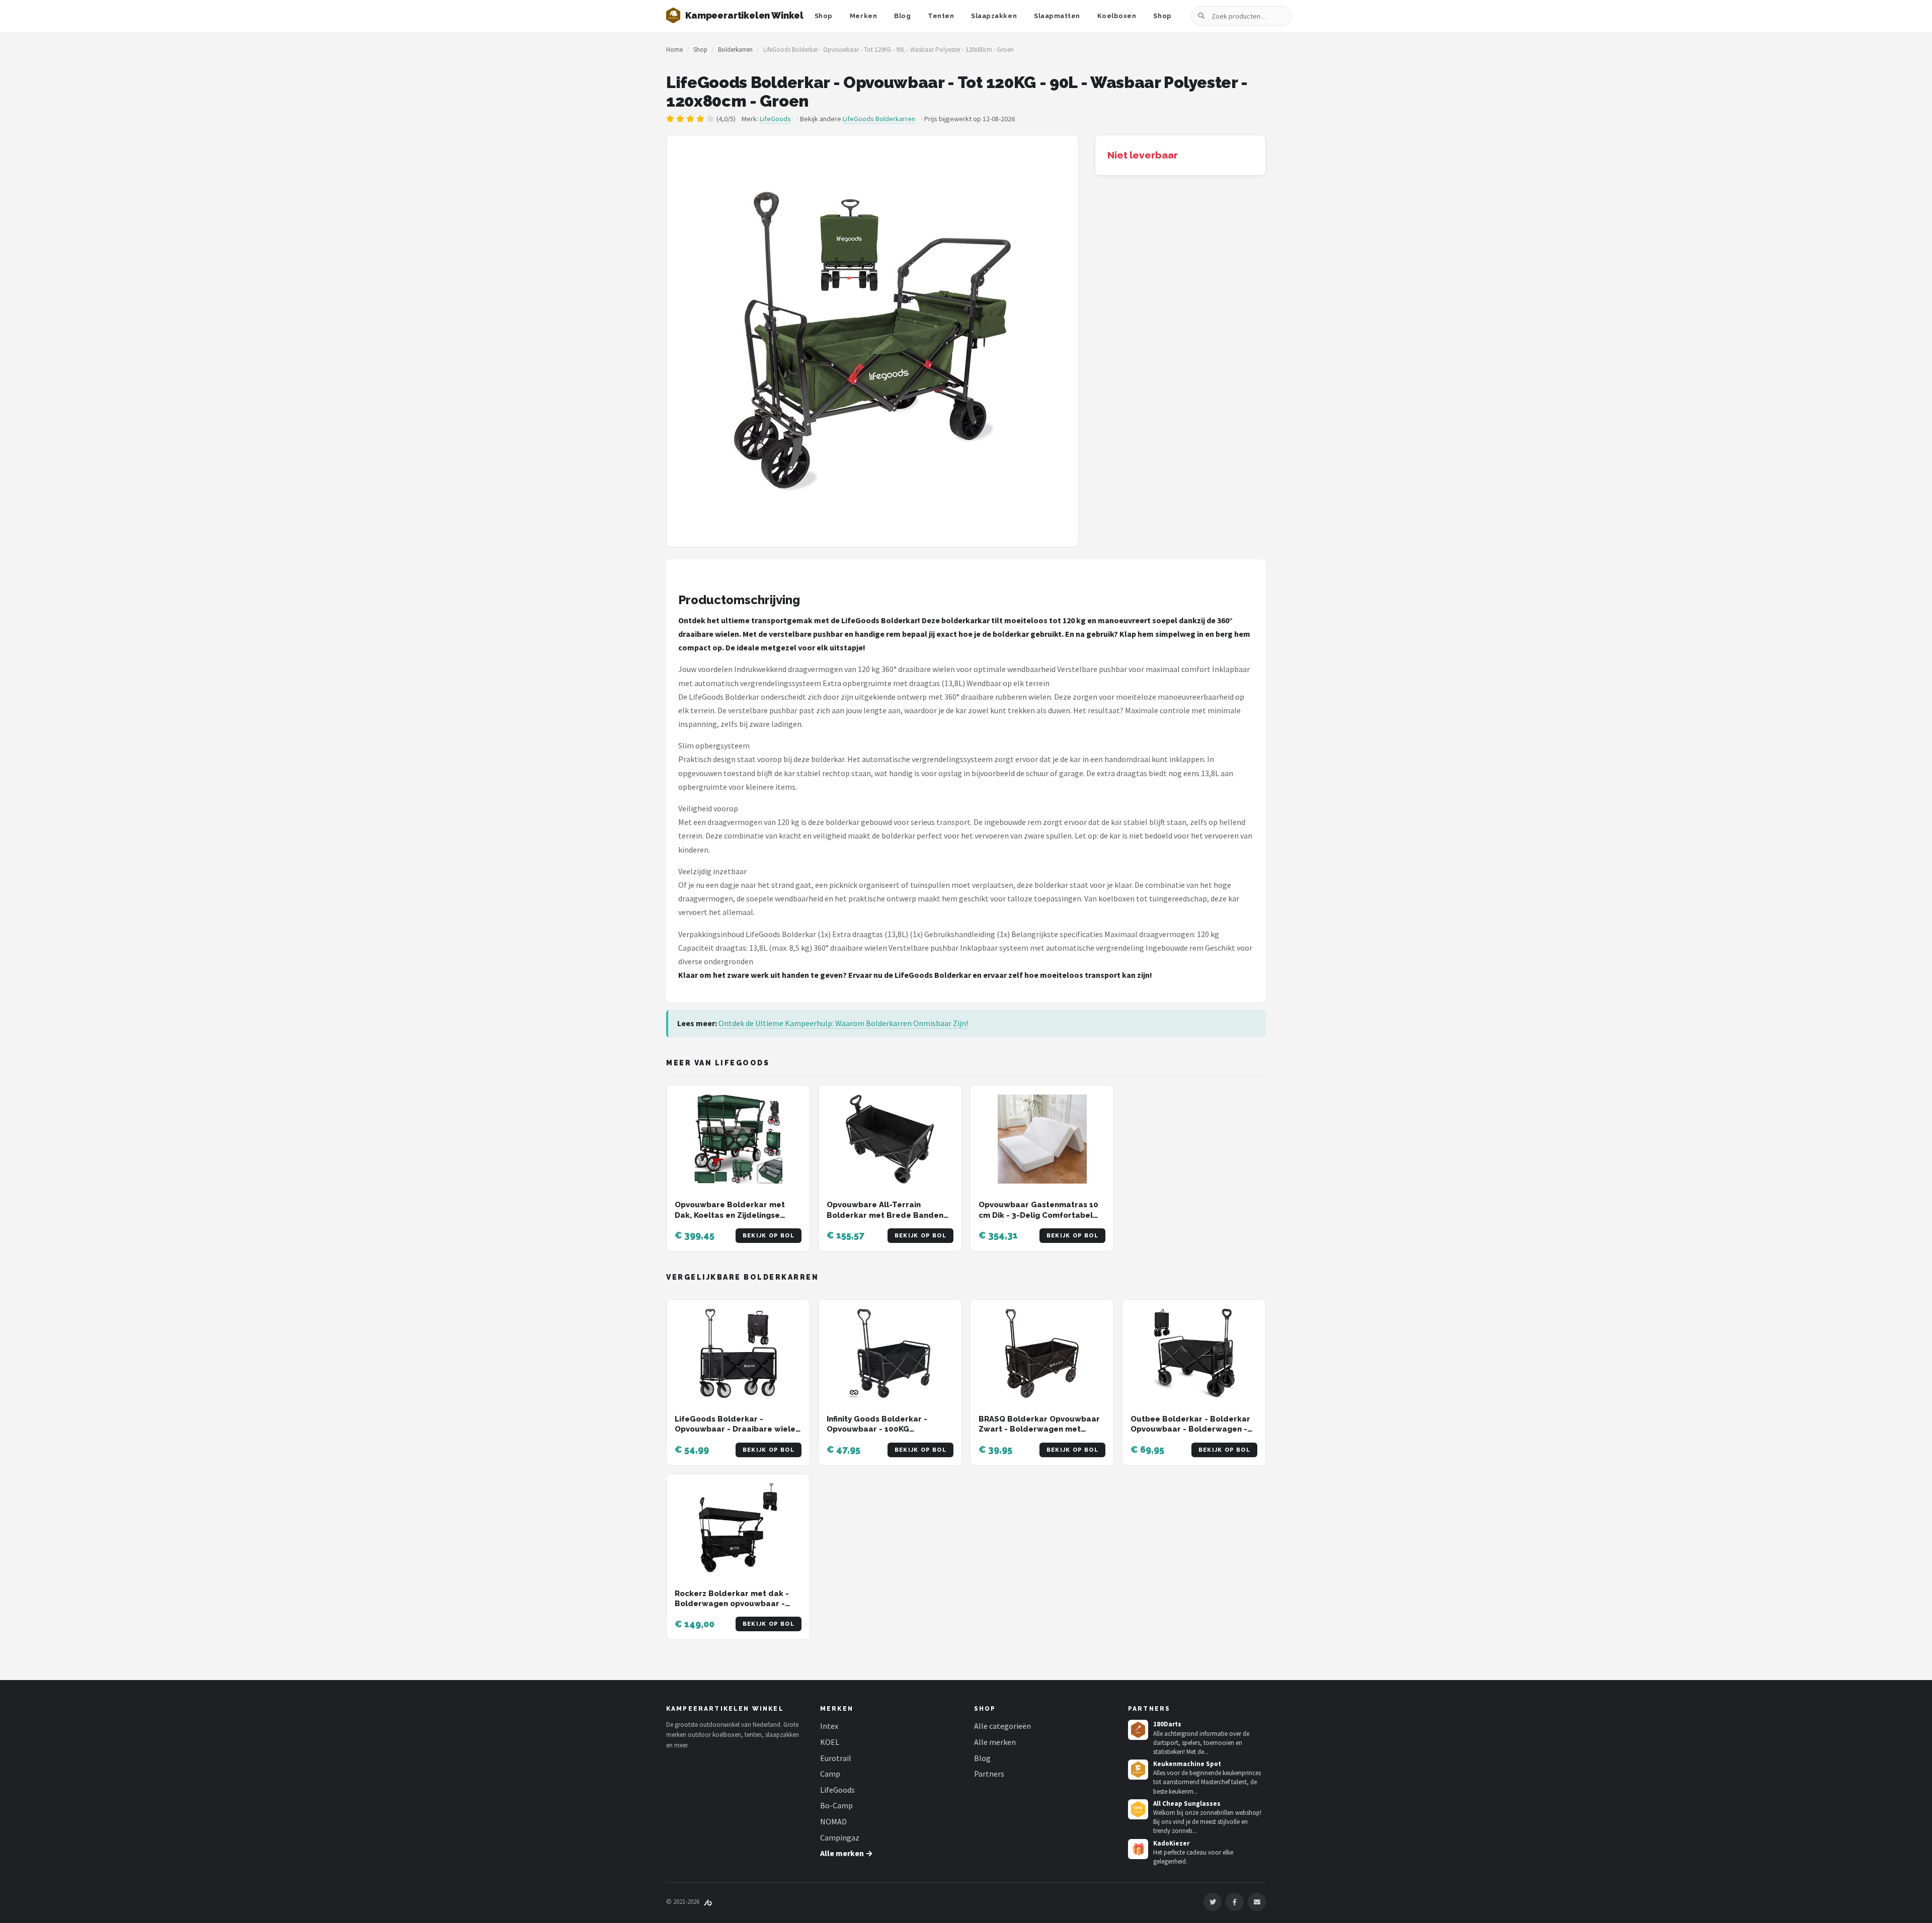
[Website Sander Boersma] (708, 1902)
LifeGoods (775, 119)
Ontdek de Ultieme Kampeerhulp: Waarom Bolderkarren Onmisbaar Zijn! (843, 1023)
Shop (824, 16)
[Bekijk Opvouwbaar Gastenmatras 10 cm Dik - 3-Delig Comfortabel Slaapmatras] (1042, 1139)
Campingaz (840, 1837)
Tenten (941, 16)
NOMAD (833, 1821)
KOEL (830, 1742)
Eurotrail (836, 1758)
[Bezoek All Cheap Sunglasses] (1138, 1809)
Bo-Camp (836, 1805)
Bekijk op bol (769, 1236)
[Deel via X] (1213, 1902)
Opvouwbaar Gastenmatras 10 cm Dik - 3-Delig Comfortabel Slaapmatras (1038, 1215)
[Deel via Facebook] (1235, 1902)
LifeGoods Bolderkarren (879, 119)
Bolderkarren (735, 50)
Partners (989, 1774)
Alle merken (995, 1742)
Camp (830, 1774)
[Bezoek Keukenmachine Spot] (1138, 1770)
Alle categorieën (1002, 1726)
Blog (902, 16)
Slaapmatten (1057, 16)
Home (674, 50)
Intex (829, 1726)
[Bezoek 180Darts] (1138, 1730)
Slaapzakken (994, 16)
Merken (863, 16)
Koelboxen (1117, 16)
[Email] (1257, 1902)
